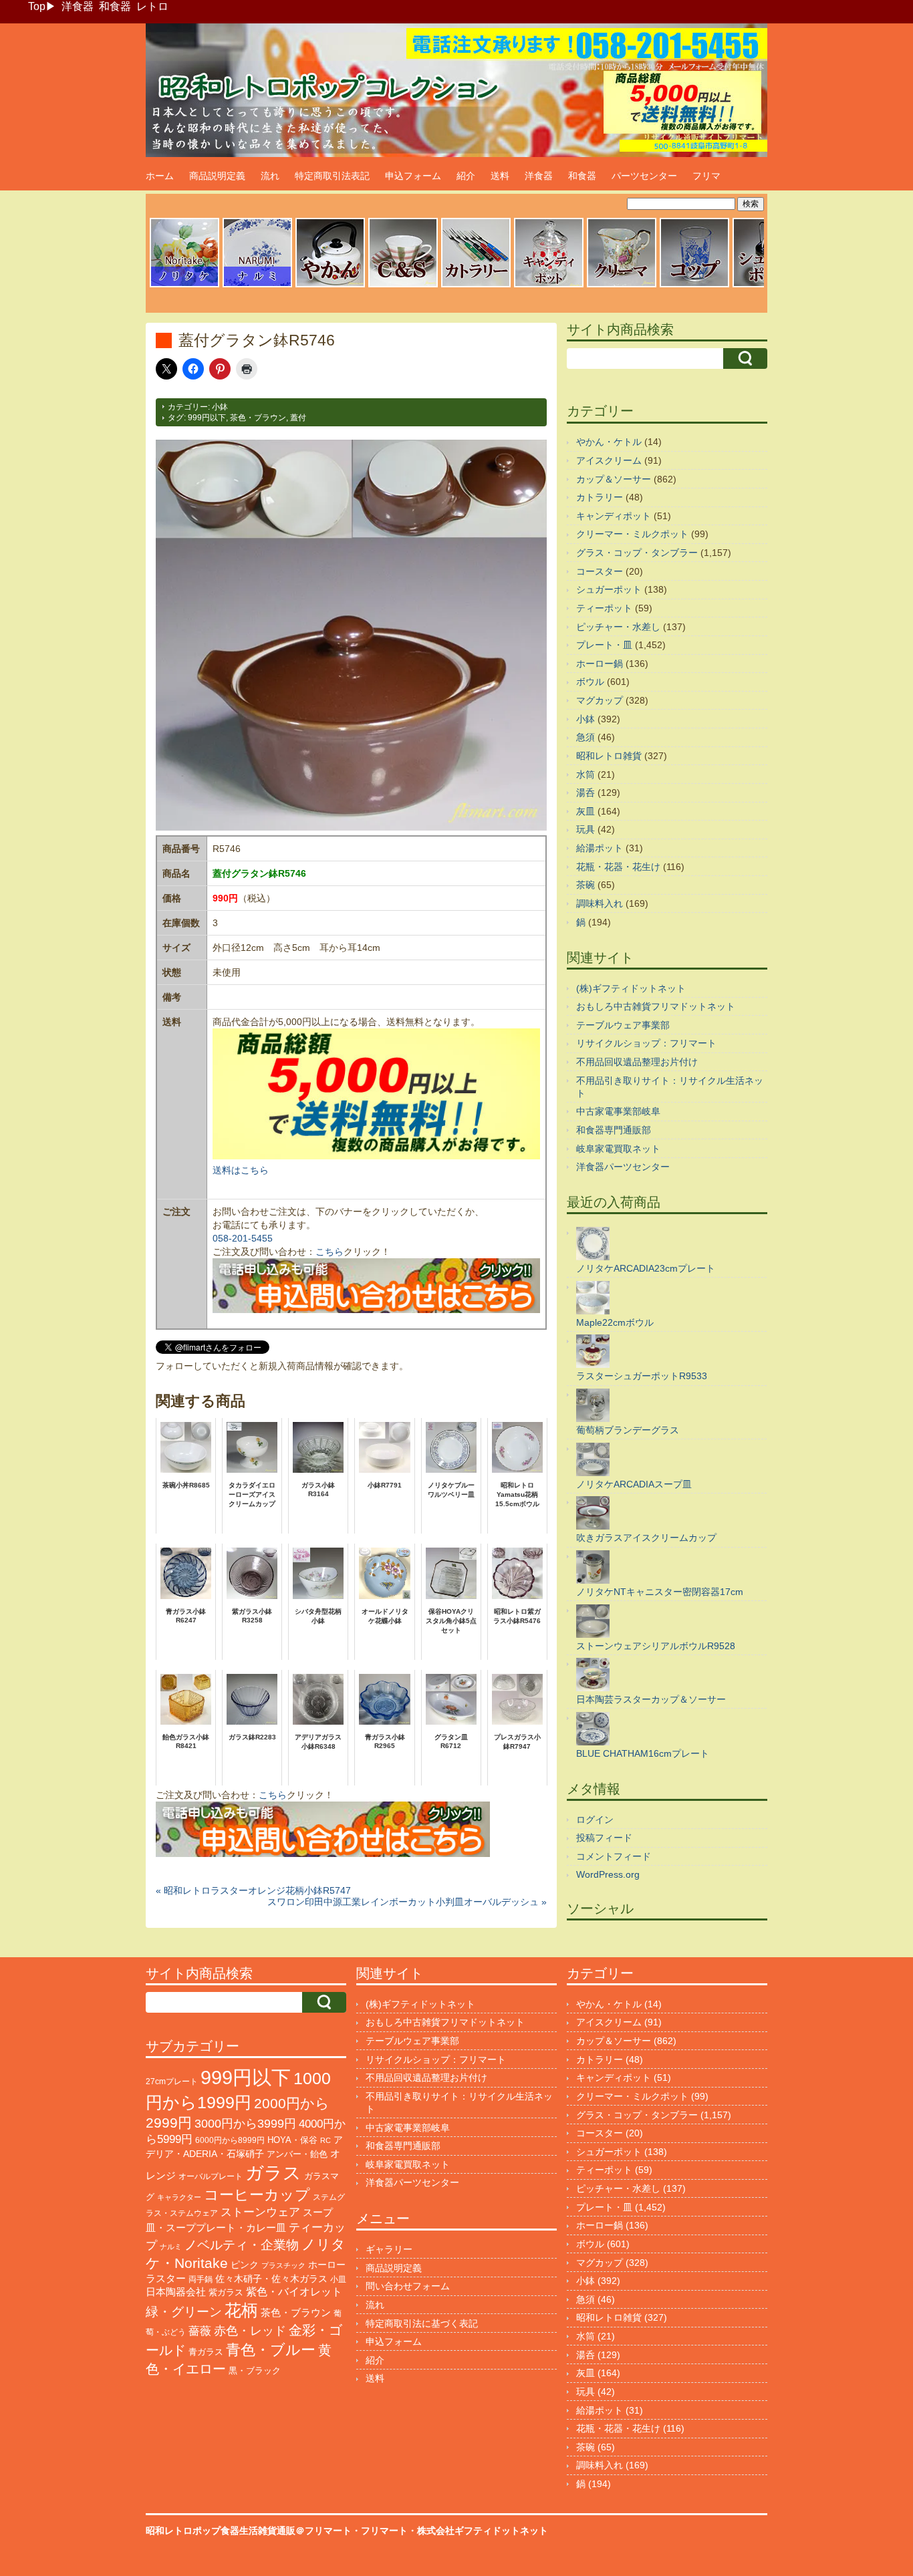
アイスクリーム (609, 460)
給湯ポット (600, 848)
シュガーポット (609, 589)
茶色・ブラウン (258, 418)
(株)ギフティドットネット (631, 988)
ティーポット (604, 608)
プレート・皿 (604, 645)
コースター (600, 571)
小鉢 (220, 407)
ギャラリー (389, 2249)
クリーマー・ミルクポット (632, 534)
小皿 (338, 2279)
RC (325, 2140)
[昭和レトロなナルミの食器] (257, 285)
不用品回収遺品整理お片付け (637, 1062)
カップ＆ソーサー (614, 479)
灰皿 (585, 811)
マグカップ (600, 700)
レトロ (152, 6)
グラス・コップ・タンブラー (637, 553)
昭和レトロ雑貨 (609, 756)
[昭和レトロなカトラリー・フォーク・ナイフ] (476, 285)
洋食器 (78, 6)
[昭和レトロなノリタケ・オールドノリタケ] (184, 285)
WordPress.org (608, 1874)
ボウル (590, 682)
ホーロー (327, 2265)
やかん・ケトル (609, 442)
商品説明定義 (217, 176)
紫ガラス (226, 2292)
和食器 (115, 6)
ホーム (160, 176)
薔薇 (200, 2331)
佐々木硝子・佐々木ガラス (271, 2279)
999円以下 (207, 418)
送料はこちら (241, 1170)
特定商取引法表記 (332, 176)
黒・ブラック (255, 2371)
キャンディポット (614, 516)
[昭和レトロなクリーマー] (622, 285)
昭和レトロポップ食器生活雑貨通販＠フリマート (249, 2531)
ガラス (273, 2173)
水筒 (585, 774)
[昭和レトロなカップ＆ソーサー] (403, 285)
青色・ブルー (271, 2350)
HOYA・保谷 (292, 2140)
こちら (330, 1252)
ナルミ (171, 2247)
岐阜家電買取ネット (618, 1149)
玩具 (585, 829)
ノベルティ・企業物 (242, 2245)
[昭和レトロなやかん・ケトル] (330, 285)
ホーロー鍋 (600, 664)
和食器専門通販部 (614, 1130)
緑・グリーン (184, 2312)
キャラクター (179, 2197)
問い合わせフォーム (408, 2286)
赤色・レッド (250, 2331)
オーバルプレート (211, 2176)
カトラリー (600, 497)
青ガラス (206, 2352)
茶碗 (585, 885)
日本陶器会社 (176, 2292)
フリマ (706, 176)
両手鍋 (201, 2279)
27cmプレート (172, 2082)
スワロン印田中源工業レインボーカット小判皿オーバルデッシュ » (407, 1902)
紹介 (466, 176)
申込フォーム (413, 176)
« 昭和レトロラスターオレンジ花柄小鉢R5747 (253, 1890)
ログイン (595, 1820)
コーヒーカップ (257, 2195)
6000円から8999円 (230, 2140)
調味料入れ (600, 903)
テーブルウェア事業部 (623, 1025)
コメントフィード (614, 1856)
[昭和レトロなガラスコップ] (694, 285)
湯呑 (585, 793)
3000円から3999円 (245, 2124)
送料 (500, 176)
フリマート (384, 2531)
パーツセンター (644, 176)
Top (37, 6)
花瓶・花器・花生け (618, 867)
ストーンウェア (260, 2212)
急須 (585, 737)
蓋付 (298, 418)
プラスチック (283, 2265)
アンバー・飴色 (297, 2154)
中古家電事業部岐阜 (618, 1111)
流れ (270, 176)
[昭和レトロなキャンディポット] (549, 285)
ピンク (245, 2265)
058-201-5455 (243, 1238)
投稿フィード (604, 1838)
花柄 (241, 2310)
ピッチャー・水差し (618, 627)
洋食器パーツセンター (623, 1167)
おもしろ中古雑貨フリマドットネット (656, 1006)
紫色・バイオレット (294, 2292)
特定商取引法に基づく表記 (422, 2323)
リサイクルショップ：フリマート (646, 1043)
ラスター (166, 2279)
